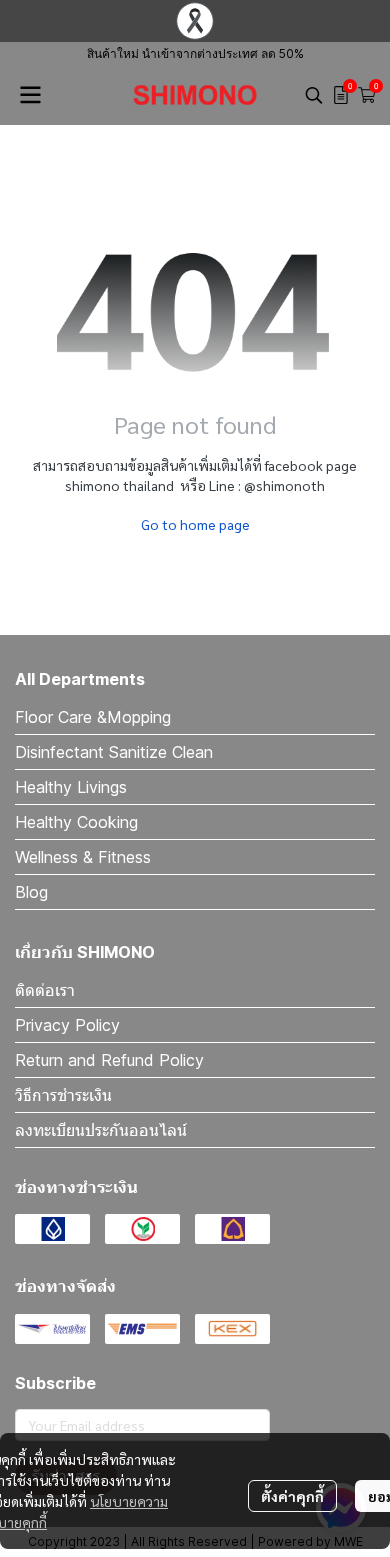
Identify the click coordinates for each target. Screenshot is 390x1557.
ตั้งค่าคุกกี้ (292, 1496)
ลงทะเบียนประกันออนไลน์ (101, 1130)
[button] (314, 95)
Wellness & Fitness (83, 857)
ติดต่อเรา (45, 990)
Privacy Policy (67, 1025)
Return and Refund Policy (109, 1060)
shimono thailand (119, 485)
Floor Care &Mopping (93, 717)
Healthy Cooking (76, 822)
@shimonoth (284, 485)
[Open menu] (30, 95)
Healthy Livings (71, 787)
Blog (31, 892)
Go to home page (195, 524)
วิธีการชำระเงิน (63, 1095)
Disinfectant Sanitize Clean (114, 752)
